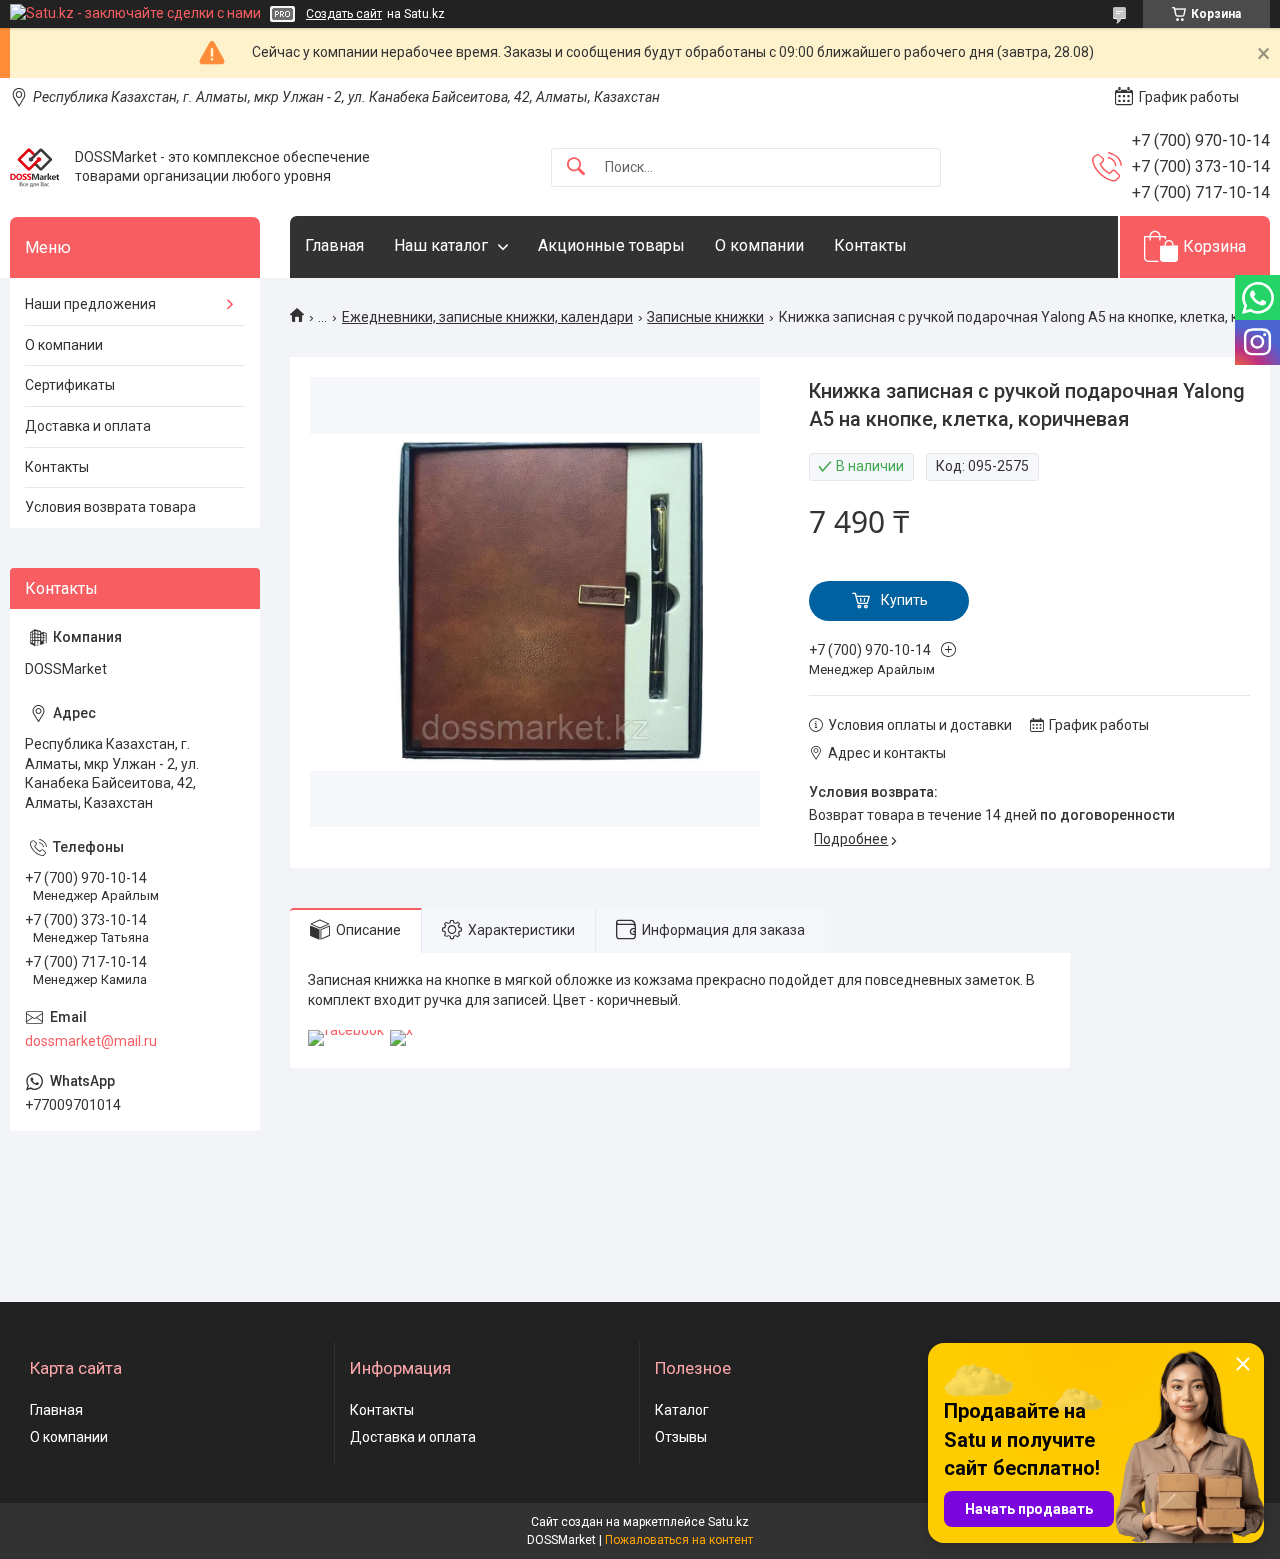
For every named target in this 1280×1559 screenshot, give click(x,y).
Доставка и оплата (88, 426)
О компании (759, 245)
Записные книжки (705, 317)
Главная (334, 245)
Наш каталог (441, 245)
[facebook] (346, 1030)
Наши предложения (90, 304)
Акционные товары (611, 245)
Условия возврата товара (110, 507)
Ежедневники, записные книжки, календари (487, 317)
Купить (904, 600)
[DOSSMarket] (35, 167)
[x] (401, 1030)
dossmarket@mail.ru (91, 1041)
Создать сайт (344, 14)
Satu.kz (728, 1522)
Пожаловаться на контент (679, 1540)
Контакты (870, 245)
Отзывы (681, 1437)
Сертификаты (70, 385)
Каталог (682, 1410)
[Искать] (576, 167)
